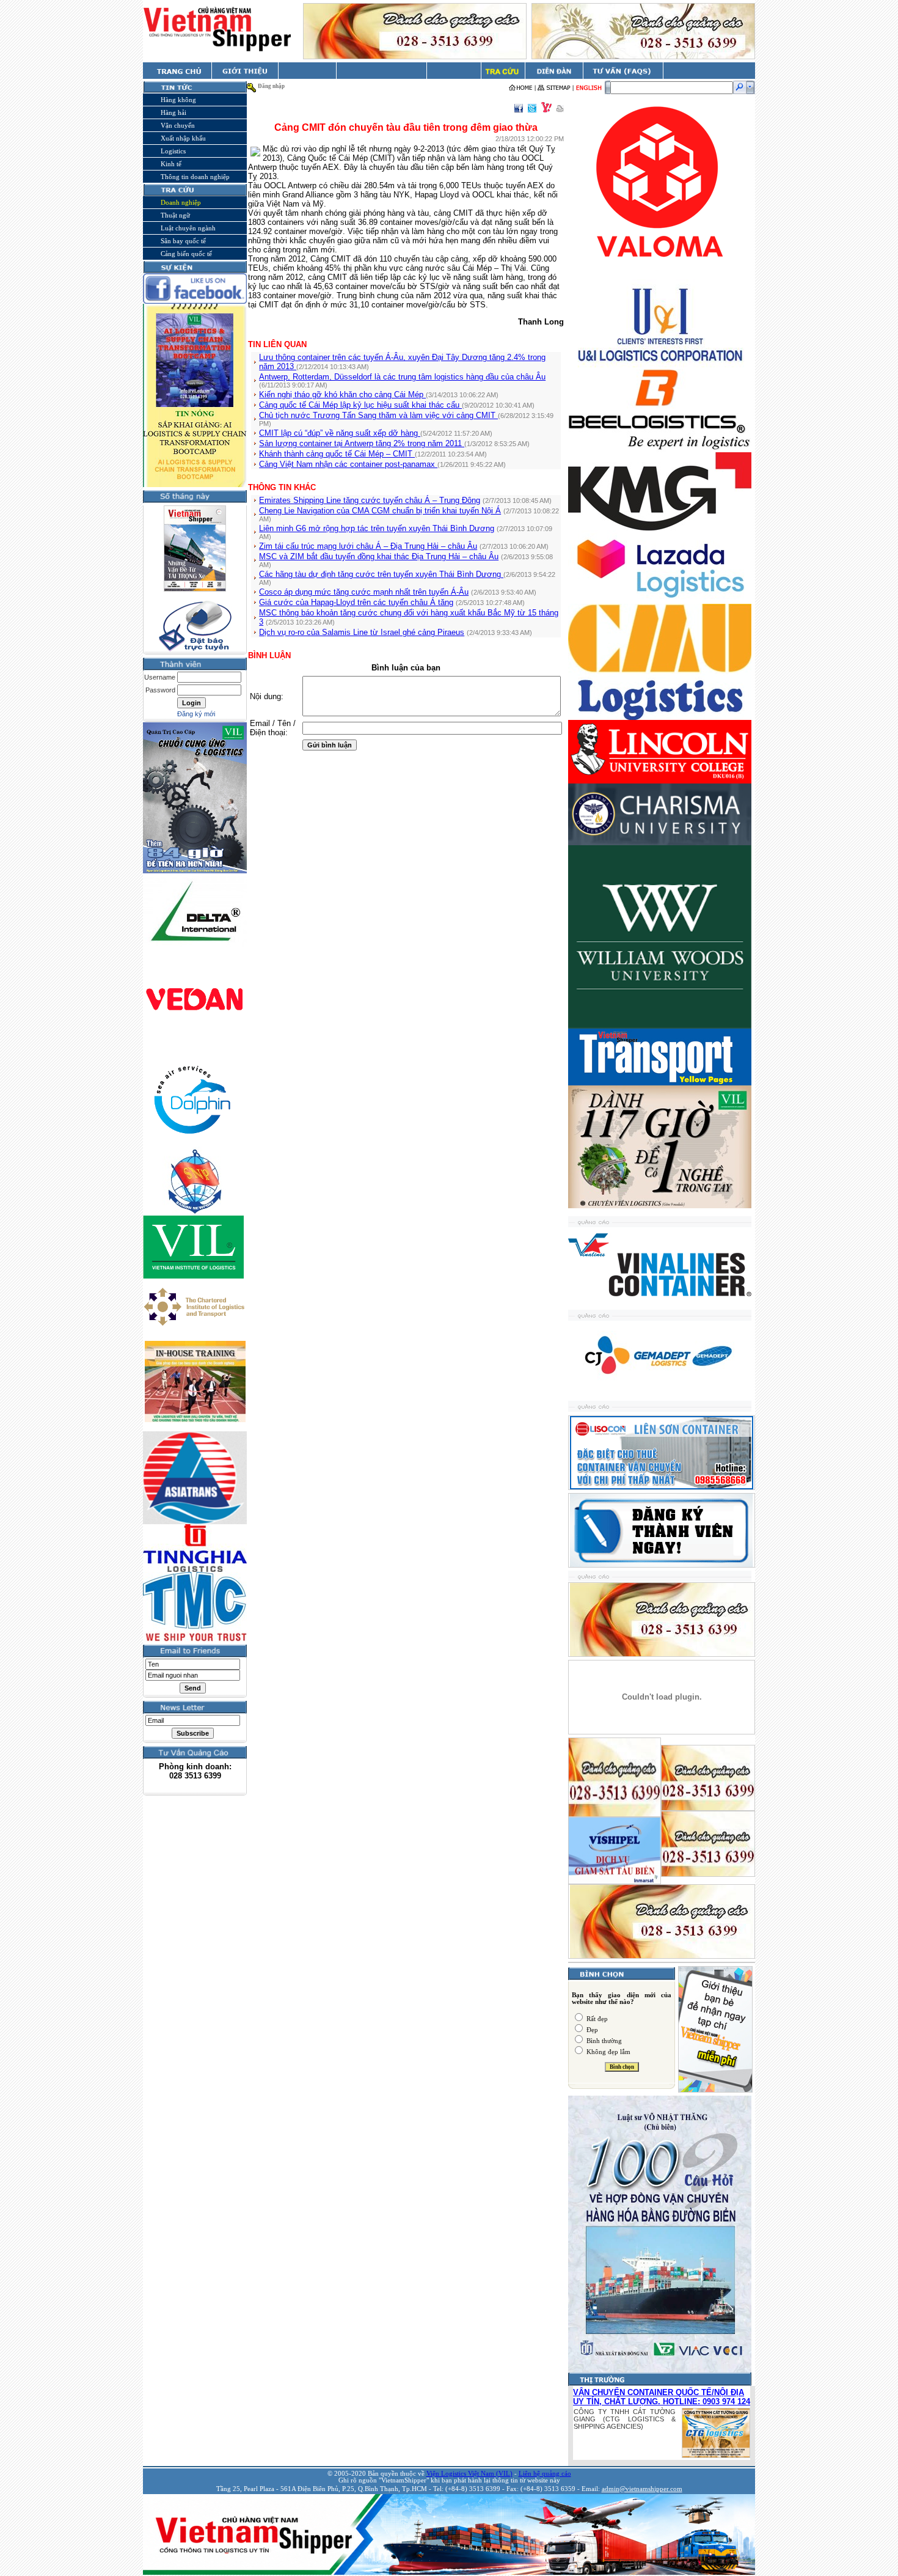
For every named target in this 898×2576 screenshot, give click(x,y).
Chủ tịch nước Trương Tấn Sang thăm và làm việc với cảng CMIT (378, 415)
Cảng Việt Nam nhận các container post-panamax (348, 464)
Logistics (173, 151)
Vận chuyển (178, 125)
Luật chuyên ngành (188, 228)
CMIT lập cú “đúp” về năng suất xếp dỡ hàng (340, 433)
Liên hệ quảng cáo (545, 2474)
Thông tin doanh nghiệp (195, 177)
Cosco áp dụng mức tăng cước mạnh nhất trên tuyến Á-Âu (364, 592)
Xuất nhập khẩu (183, 138)
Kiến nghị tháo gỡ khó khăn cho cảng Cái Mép (342, 394)
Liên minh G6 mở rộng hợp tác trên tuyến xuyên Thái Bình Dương (377, 528)
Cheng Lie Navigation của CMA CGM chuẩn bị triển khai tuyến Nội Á (380, 511)
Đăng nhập (271, 86)
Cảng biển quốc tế (186, 254)
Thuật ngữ (175, 215)
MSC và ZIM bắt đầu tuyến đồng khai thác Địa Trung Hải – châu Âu (379, 556)
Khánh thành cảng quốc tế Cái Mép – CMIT (337, 454)
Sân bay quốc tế (183, 241)
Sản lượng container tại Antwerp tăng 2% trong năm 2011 (362, 443)
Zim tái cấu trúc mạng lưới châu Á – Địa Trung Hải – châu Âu (368, 546)
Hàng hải (173, 112)
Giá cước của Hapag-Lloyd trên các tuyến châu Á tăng (356, 602)
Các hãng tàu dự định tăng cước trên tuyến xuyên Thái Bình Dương (381, 574)
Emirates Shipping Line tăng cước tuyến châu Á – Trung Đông (370, 500)
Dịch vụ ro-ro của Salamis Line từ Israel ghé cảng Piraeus (362, 632)
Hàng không (178, 100)
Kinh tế (171, 164)
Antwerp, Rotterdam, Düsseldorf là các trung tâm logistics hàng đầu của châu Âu (402, 377)
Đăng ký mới (196, 714)
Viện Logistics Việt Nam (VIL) (469, 2474)
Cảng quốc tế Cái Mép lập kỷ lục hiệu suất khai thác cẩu (360, 405)
